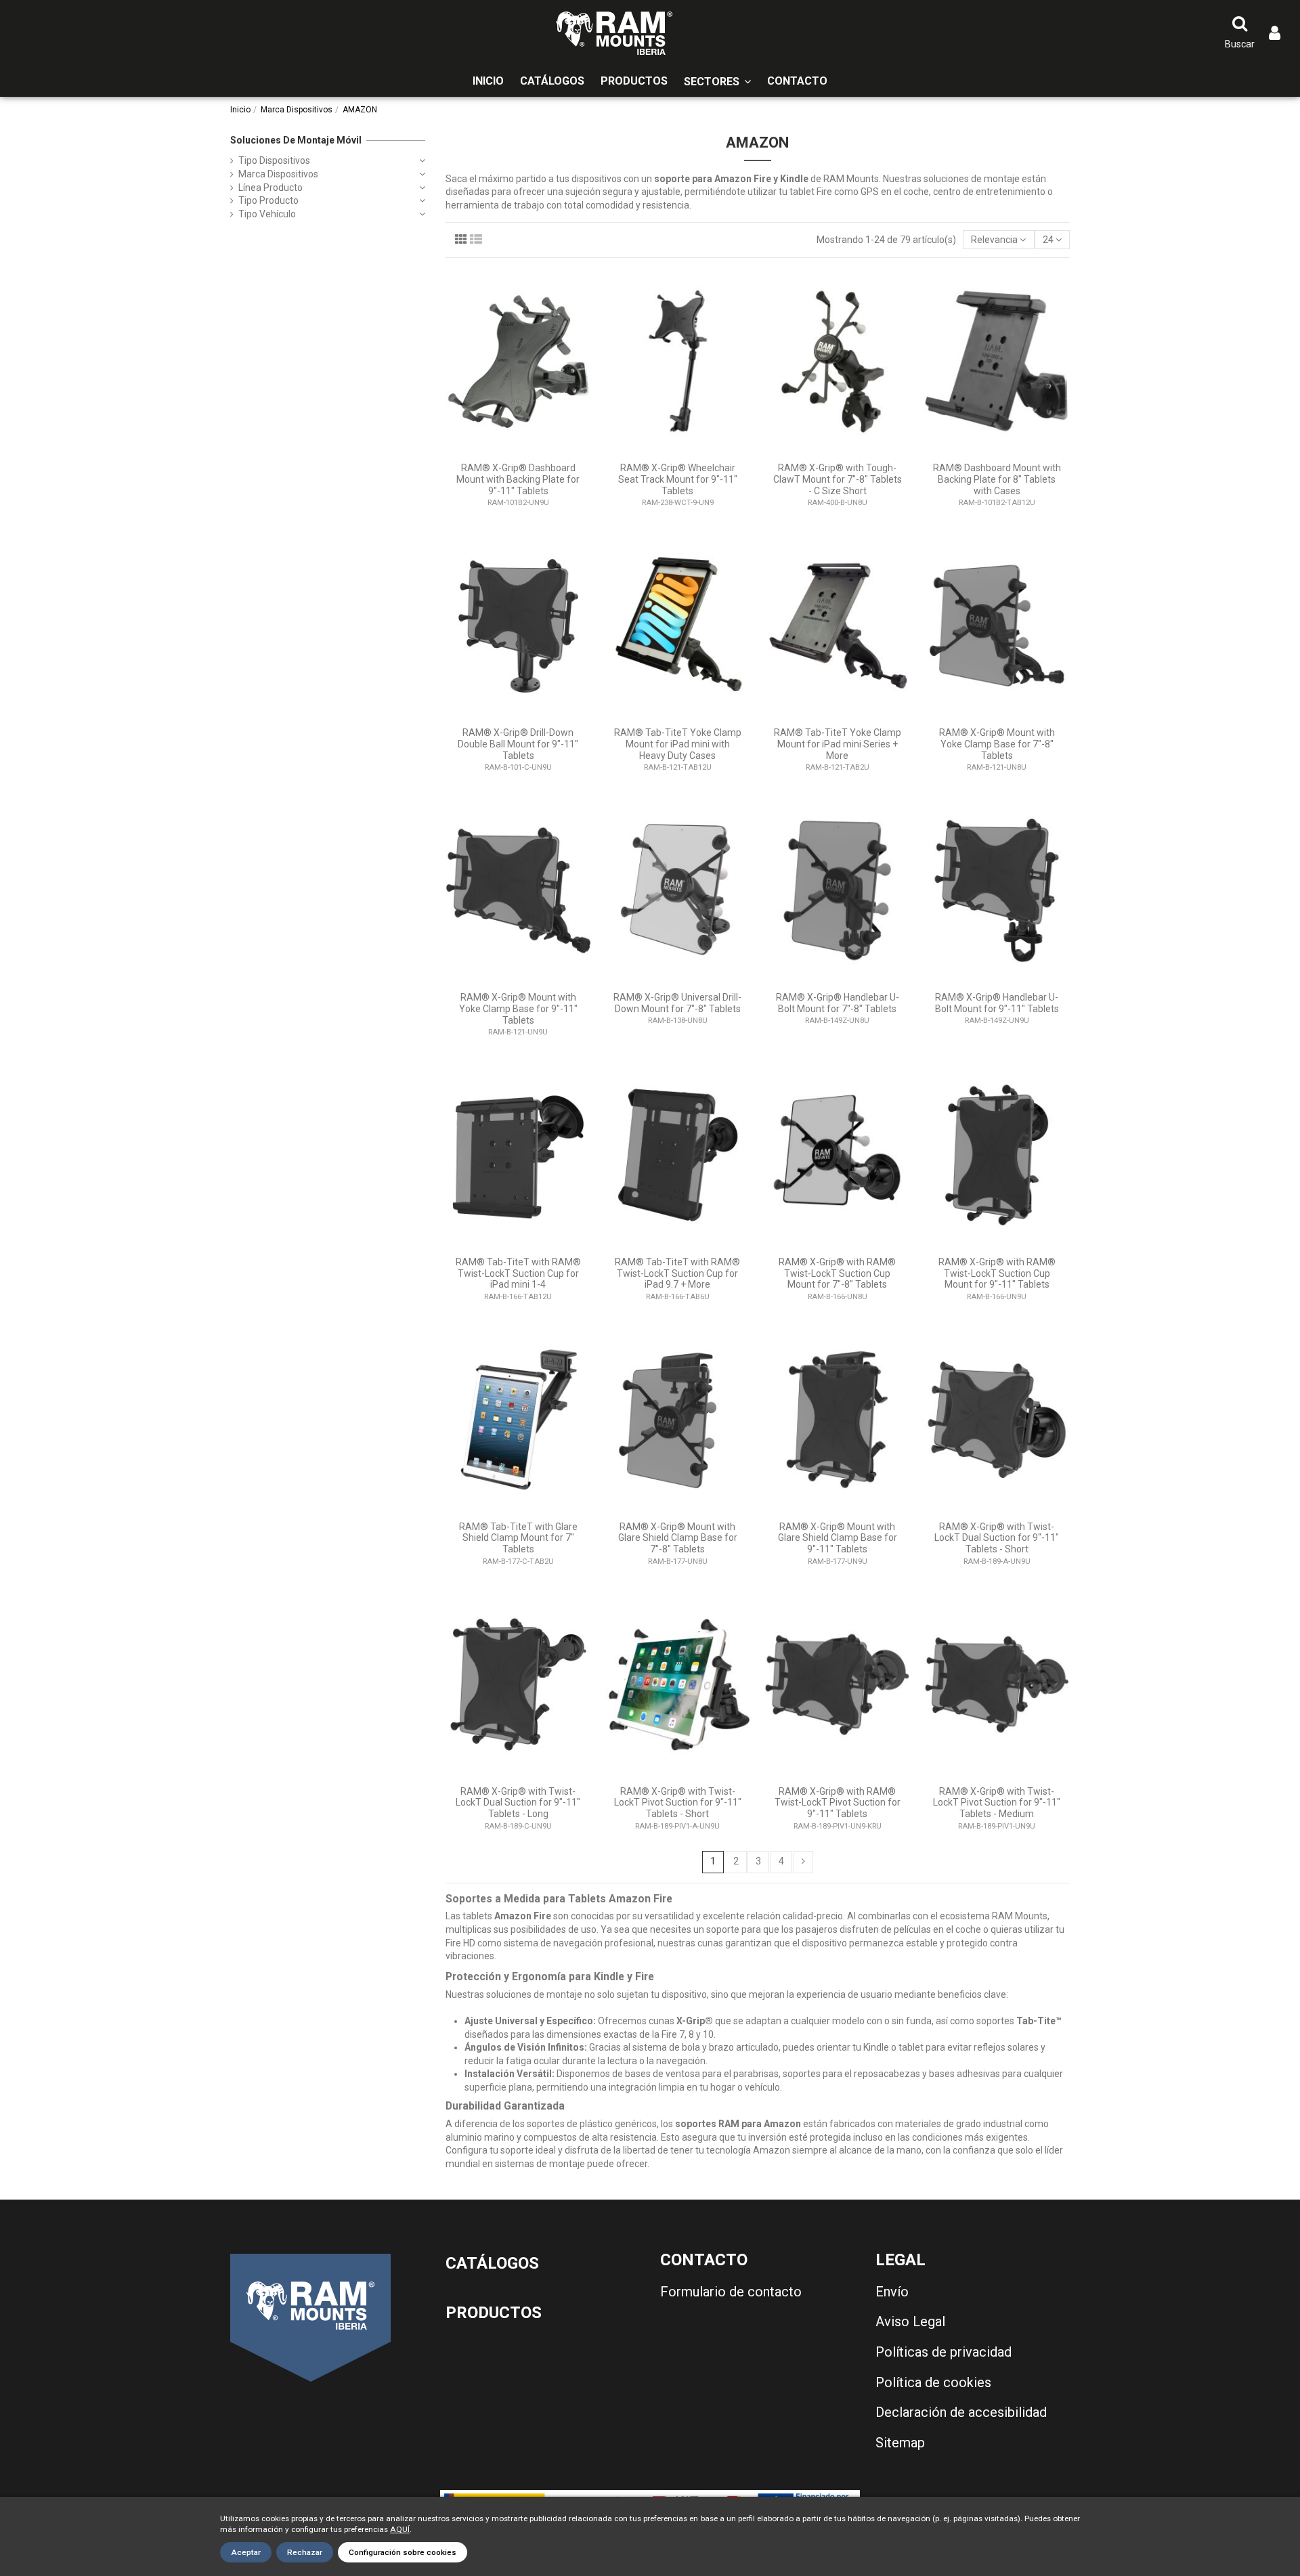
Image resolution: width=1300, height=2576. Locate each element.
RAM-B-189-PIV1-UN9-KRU (838, 1826)
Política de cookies (933, 2382)
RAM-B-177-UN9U (838, 1562)
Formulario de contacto (731, 2292)
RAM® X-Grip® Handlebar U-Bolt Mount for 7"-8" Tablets (838, 1003)
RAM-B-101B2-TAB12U (997, 503)
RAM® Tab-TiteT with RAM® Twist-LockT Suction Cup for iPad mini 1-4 (518, 1273)
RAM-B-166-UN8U (838, 1297)
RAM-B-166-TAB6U (678, 1297)
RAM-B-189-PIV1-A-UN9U (677, 1826)
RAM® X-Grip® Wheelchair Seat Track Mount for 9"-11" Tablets (678, 479)
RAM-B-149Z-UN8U (837, 1021)
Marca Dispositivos (278, 174)
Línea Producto (270, 188)
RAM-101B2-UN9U (518, 503)
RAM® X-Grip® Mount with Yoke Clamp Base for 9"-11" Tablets (518, 1009)
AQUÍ (400, 2529)
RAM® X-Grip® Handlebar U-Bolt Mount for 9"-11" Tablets (997, 1003)
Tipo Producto (268, 200)
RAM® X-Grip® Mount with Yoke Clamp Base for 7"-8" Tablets (997, 744)
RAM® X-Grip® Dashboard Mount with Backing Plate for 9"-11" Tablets (518, 479)
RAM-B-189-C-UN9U (518, 1826)
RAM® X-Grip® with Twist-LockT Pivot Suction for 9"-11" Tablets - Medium (997, 1803)
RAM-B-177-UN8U (678, 1562)
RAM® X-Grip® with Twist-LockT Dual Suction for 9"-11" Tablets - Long (518, 1803)
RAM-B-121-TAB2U (838, 767)
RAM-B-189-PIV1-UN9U (997, 1826)
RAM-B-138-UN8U (678, 1021)
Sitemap (900, 2443)
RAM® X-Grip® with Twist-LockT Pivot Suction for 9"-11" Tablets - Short (678, 1803)
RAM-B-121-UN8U (997, 767)
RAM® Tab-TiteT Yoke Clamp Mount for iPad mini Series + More (838, 744)
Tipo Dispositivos (274, 160)
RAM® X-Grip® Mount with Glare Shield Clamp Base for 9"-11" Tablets (838, 1538)
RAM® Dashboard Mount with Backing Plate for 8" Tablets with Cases (997, 479)
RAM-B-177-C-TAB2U (518, 1562)
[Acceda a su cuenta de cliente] (1275, 34)
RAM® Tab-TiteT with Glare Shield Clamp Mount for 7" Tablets (518, 1538)
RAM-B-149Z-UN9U (997, 1021)
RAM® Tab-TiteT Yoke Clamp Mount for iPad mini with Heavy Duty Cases (678, 744)
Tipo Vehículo (267, 214)
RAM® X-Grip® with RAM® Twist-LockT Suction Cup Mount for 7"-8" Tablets (837, 1273)
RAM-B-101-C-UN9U (518, 767)
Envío (892, 2292)
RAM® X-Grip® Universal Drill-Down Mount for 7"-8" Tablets (677, 1003)
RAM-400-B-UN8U (838, 503)
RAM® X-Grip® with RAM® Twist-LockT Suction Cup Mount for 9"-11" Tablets (997, 1273)
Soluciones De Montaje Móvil (296, 140)
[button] (717, 82)
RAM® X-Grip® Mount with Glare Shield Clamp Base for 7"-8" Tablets (678, 1538)
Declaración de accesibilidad (961, 2412)
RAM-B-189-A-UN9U (997, 1562)
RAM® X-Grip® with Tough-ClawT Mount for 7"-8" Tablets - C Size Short (838, 479)
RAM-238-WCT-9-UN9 (678, 503)
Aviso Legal (910, 2321)
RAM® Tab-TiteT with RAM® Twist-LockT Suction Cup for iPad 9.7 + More (677, 1273)
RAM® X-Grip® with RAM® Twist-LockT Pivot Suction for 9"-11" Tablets (838, 1803)
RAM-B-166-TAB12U (518, 1297)
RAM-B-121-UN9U (518, 1032)
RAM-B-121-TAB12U (678, 767)
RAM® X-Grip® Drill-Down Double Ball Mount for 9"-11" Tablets (518, 744)
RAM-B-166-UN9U (997, 1297)
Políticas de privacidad (944, 2352)
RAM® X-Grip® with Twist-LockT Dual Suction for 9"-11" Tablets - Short (997, 1538)
